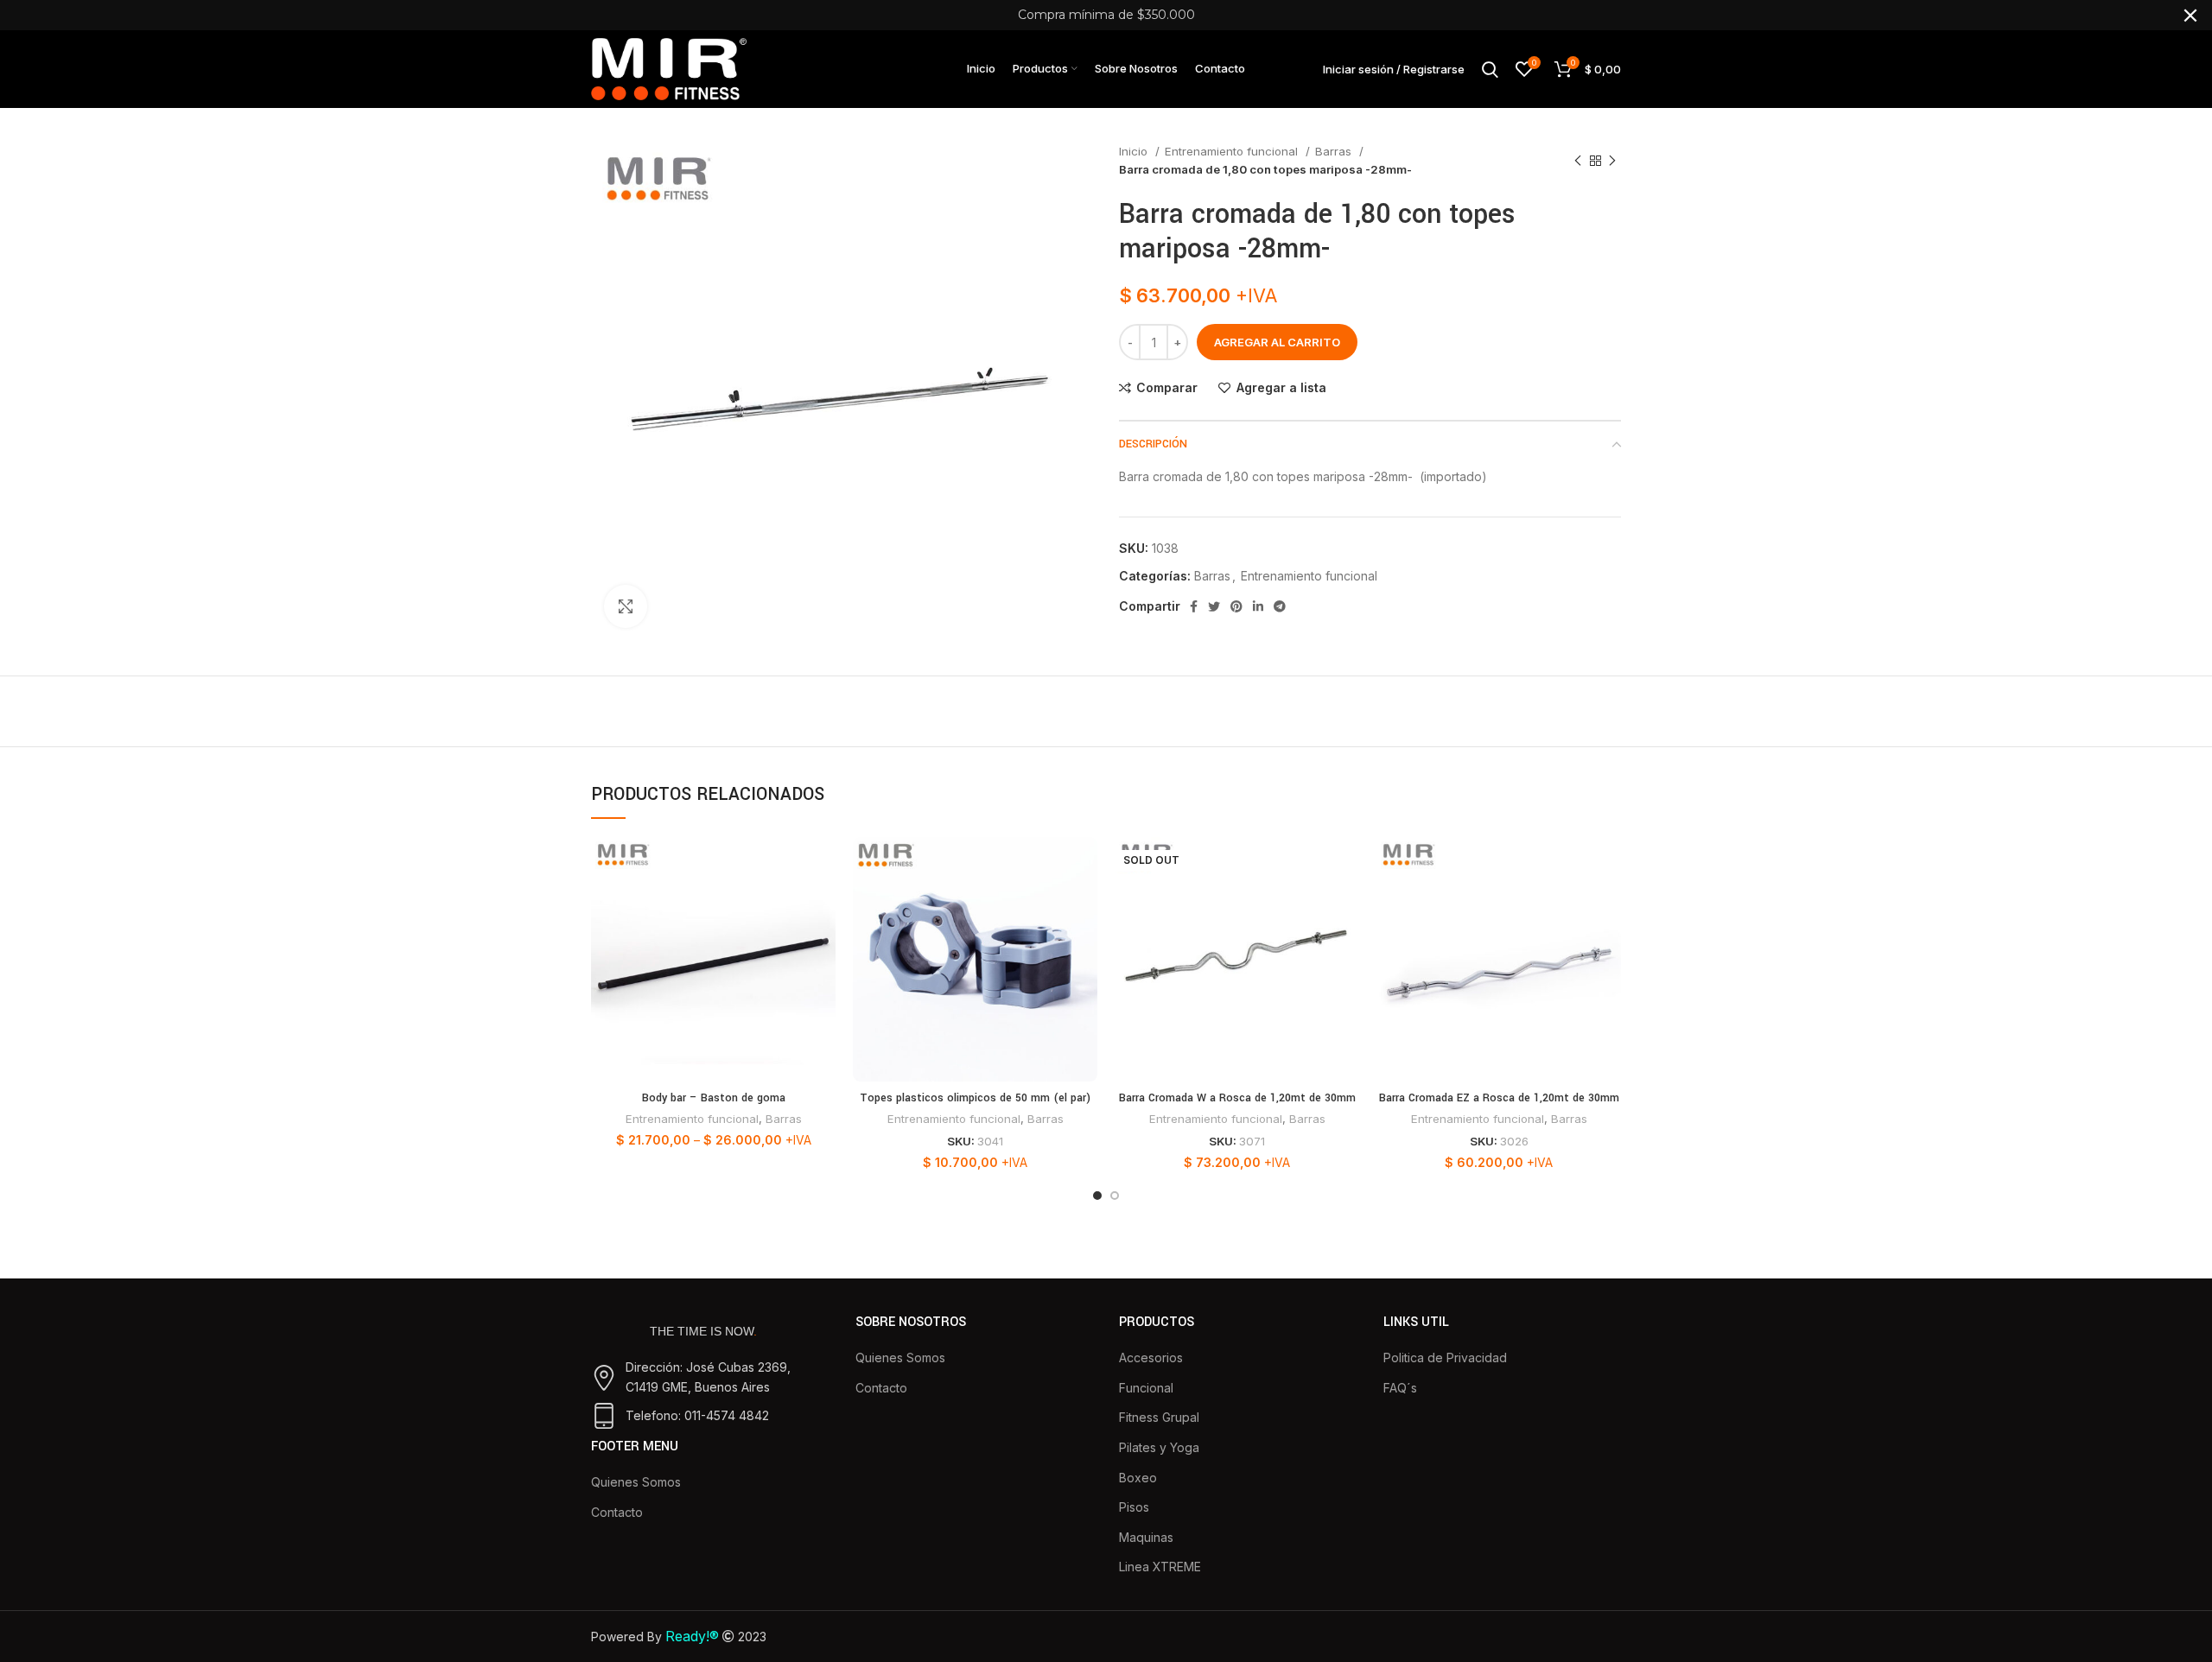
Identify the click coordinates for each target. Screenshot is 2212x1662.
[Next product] (1612, 161)
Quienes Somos (636, 1482)
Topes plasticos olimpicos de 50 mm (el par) (975, 1098)
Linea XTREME (1160, 1567)
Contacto (617, 1512)
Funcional (1146, 1388)
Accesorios (1151, 1358)
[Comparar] (823, 865)
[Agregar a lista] (823, 943)
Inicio (1135, 151)
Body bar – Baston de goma (714, 1098)
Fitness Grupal (1159, 1417)
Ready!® (692, 1636)
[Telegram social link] (1280, 606)
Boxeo (1138, 1478)
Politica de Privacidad (1445, 1358)
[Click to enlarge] (626, 606)
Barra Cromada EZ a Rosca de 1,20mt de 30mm (1499, 1098)
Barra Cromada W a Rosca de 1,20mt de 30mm (1237, 1098)
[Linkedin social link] (1258, 606)
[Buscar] (1490, 69)
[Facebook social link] (1194, 606)
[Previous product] (1578, 161)
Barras (1335, 151)
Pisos (1134, 1507)
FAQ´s (1400, 1388)
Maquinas (1146, 1537)
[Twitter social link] (1214, 606)
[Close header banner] (2190, 15)
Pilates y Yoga (1159, 1447)
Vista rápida (823, 904)
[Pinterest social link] (1236, 606)
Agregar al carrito (1277, 342)
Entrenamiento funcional (1233, 151)
